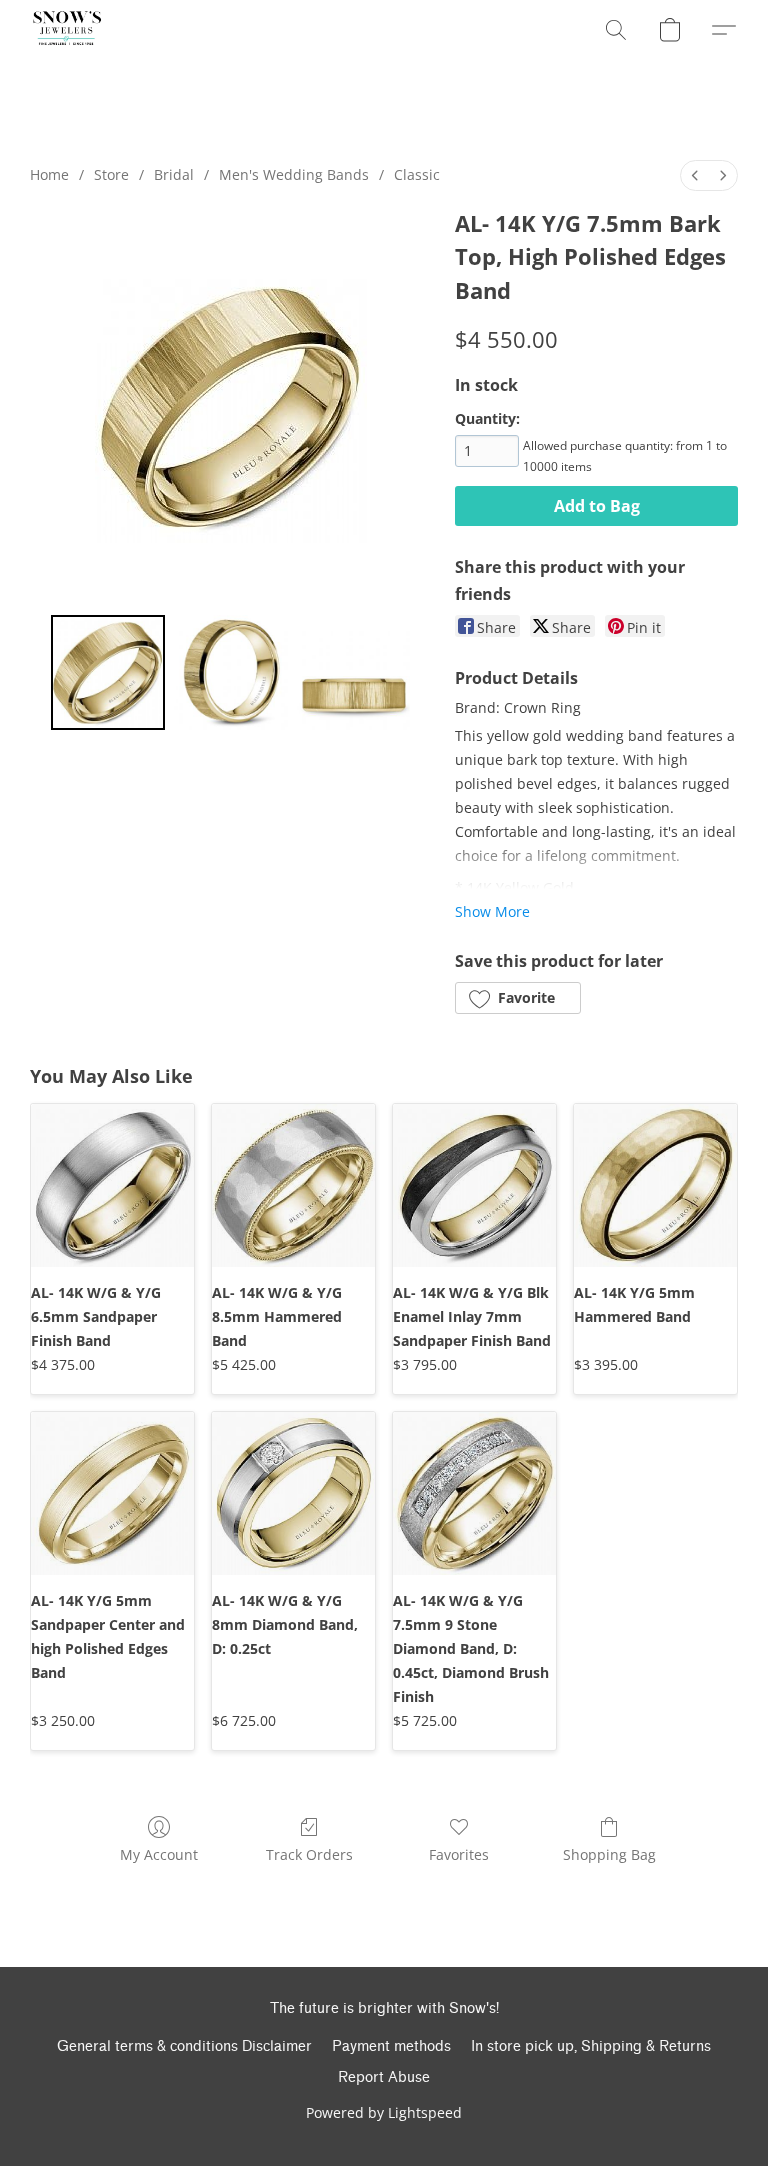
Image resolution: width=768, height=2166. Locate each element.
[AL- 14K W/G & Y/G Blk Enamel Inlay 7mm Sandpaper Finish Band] (474, 1185)
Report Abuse (384, 2077)
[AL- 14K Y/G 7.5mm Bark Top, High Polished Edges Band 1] (230, 672)
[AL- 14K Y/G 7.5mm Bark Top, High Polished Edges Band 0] (108, 672)
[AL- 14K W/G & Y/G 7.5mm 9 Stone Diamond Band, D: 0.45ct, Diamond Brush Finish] (474, 1493)
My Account (159, 1854)
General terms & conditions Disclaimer (184, 2046)
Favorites (459, 1854)
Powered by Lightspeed (384, 2112)
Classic (417, 174)
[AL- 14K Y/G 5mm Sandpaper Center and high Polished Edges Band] (112, 1493)
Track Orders (309, 1854)
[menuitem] (695, 175)
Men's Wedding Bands (294, 174)
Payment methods (391, 2046)
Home (49, 174)
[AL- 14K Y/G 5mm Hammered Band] (655, 1185)
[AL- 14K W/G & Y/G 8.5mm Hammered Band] (293, 1185)
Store (111, 174)
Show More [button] (492, 911)
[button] (67, 30)
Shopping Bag (609, 1854)
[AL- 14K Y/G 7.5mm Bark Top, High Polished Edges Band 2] (353, 672)
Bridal (174, 174)
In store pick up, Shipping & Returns (591, 2046)
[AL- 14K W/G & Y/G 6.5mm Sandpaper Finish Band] (112, 1185)
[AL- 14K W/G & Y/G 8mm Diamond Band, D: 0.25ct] (293, 1493)
